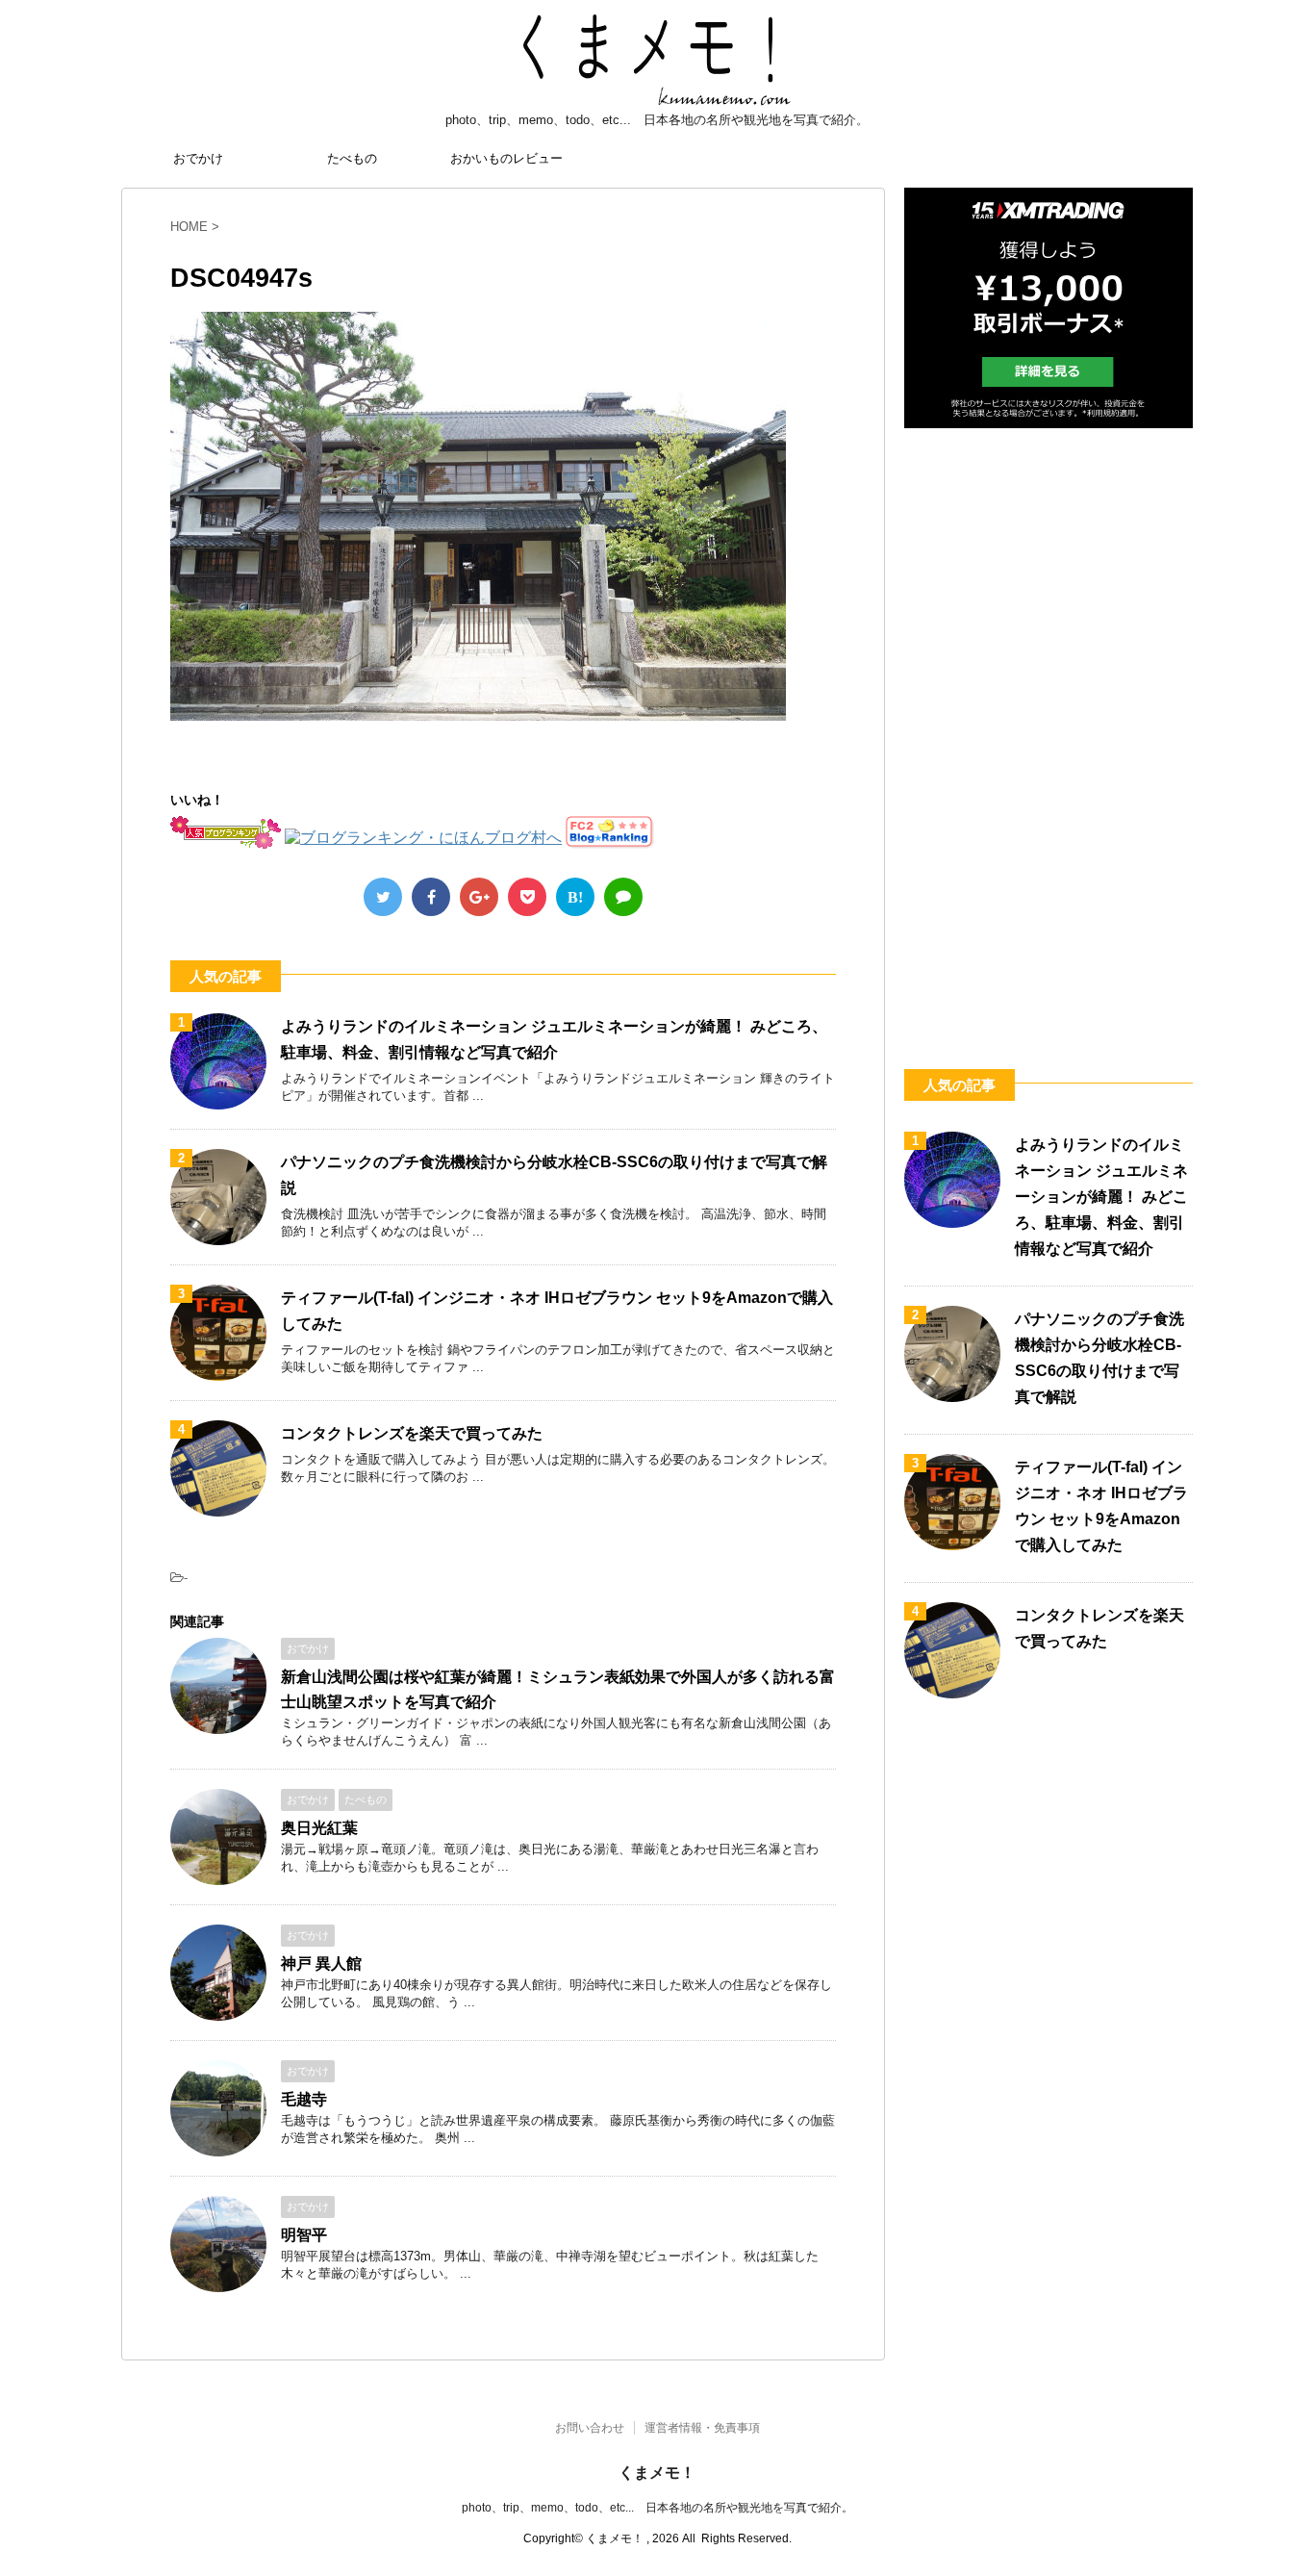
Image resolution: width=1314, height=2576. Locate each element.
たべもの (352, 158)
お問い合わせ (590, 2428)
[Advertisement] (1049, 727)
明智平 (304, 2235)
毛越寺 (304, 2099)
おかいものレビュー (506, 158)
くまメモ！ (657, 2473)
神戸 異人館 (321, 1964)
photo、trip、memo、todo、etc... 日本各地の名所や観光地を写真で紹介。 (657, 2508)
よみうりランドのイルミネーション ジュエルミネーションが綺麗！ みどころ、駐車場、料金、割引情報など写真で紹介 (1101, 1197)
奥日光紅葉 (319, 1828)
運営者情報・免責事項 (702, 2428)
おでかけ (198, 158)
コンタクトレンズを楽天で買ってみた (412, 1433)
